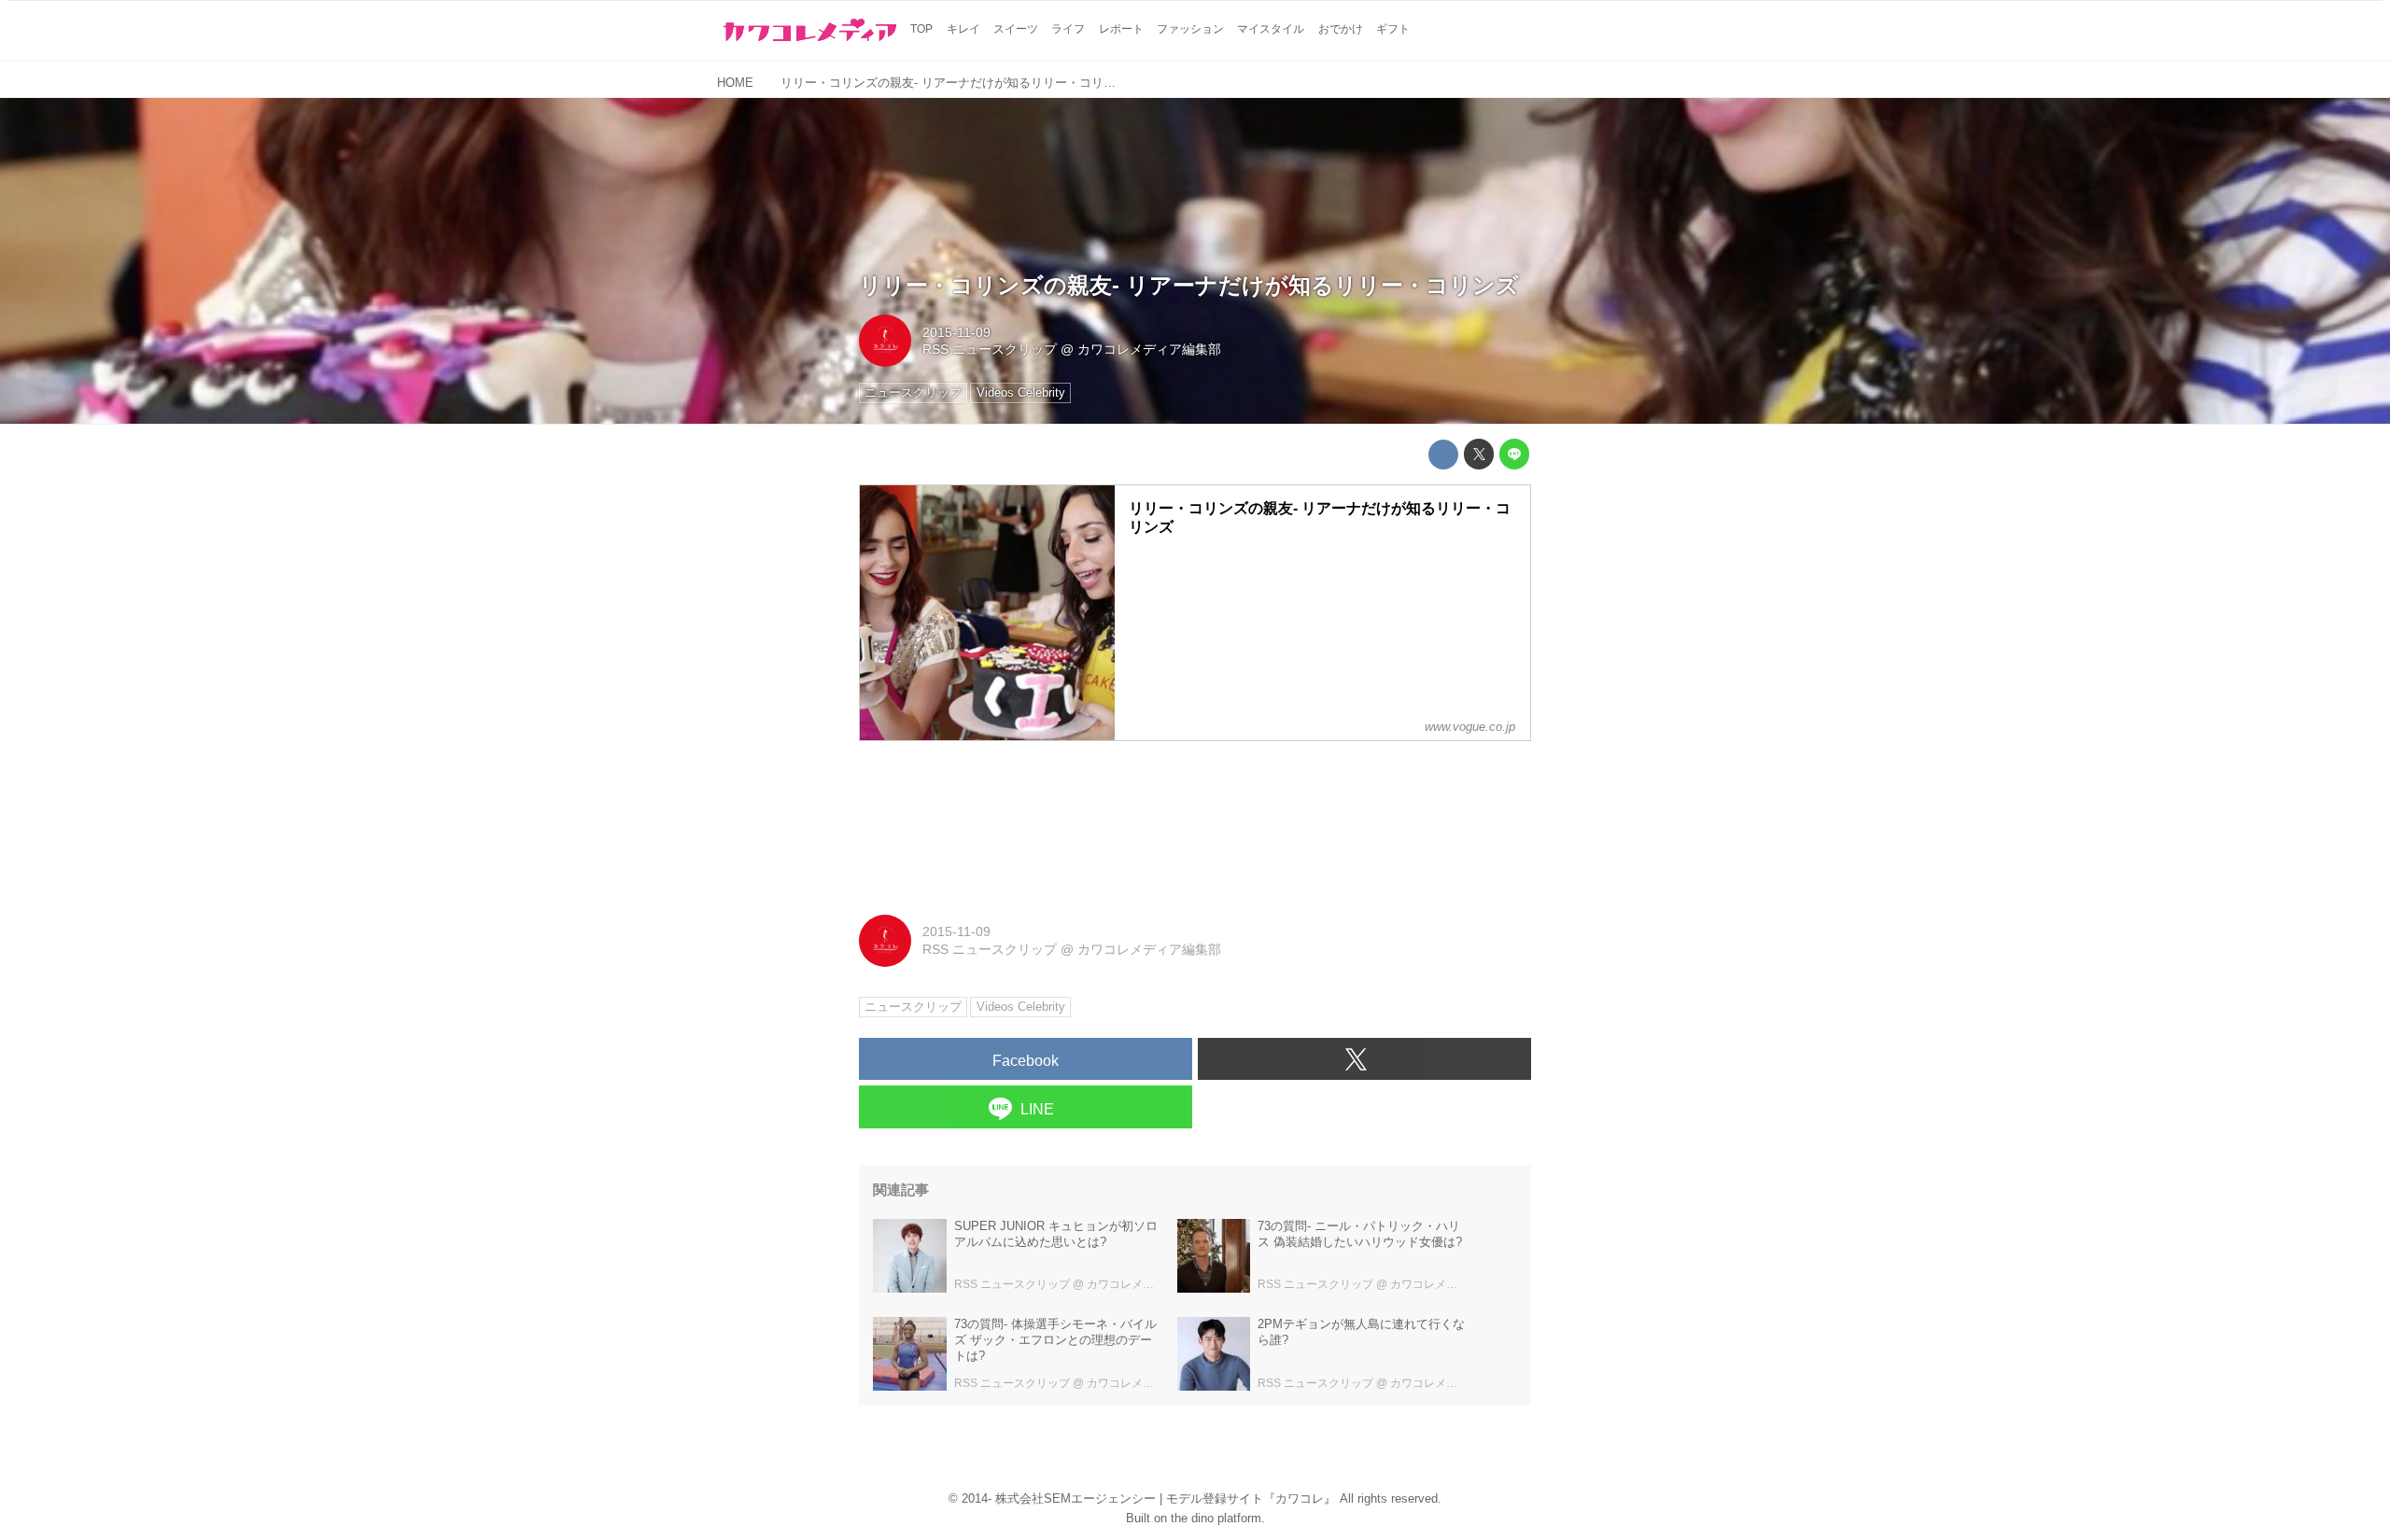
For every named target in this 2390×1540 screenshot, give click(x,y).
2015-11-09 (956, 332)
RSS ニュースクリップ (990, 349)
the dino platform (1216, 1518)
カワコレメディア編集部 (1149, 349)
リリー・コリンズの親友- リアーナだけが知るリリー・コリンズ (1189, 285)
